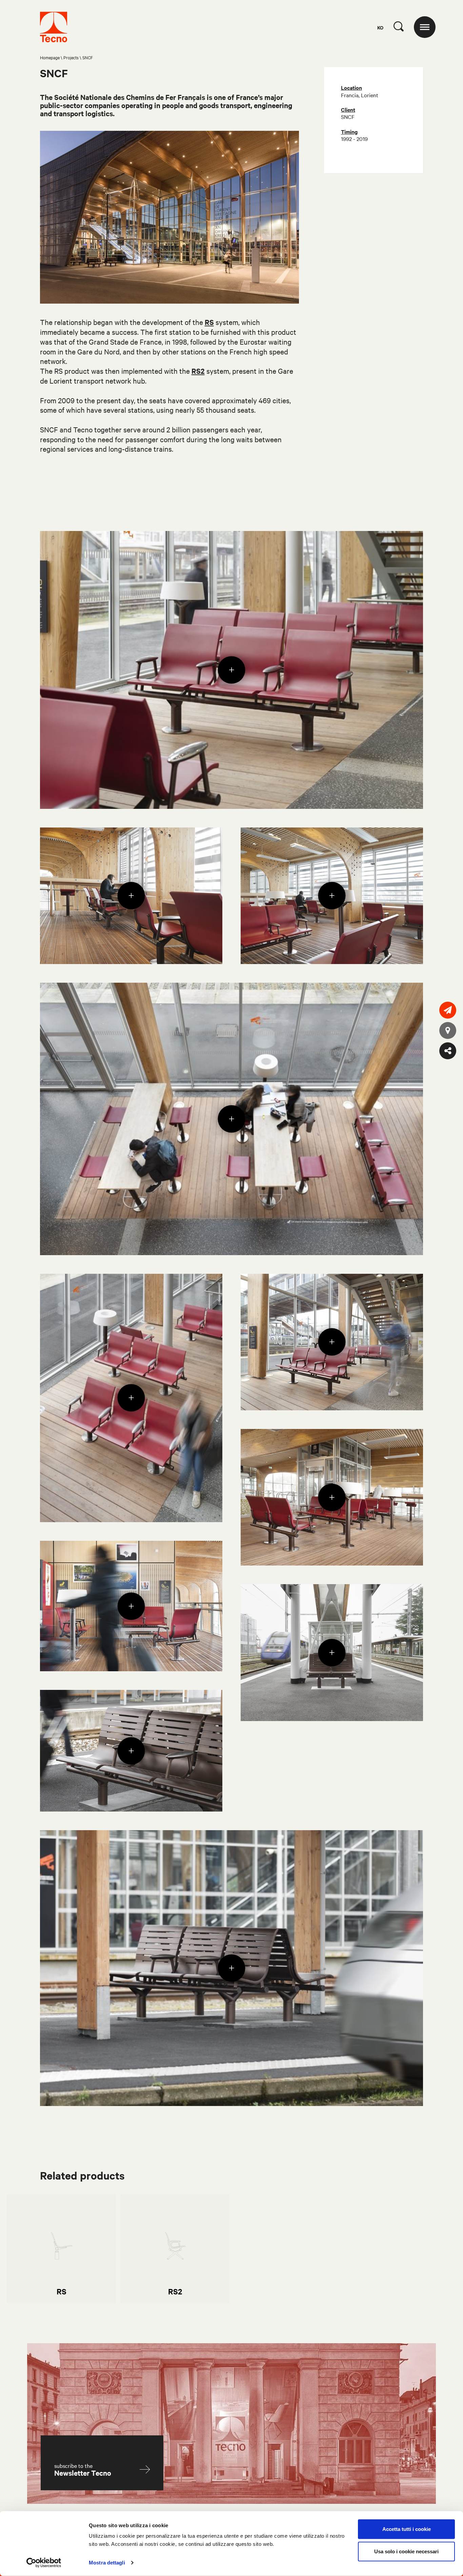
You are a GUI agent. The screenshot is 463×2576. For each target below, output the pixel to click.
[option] (61, 2248)
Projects (71, 57)
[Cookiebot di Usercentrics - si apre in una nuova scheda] (44, 2563)
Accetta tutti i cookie (407, 2529)
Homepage (50, 57)
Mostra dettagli (107, 2563)
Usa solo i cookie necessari (406, 2551)
